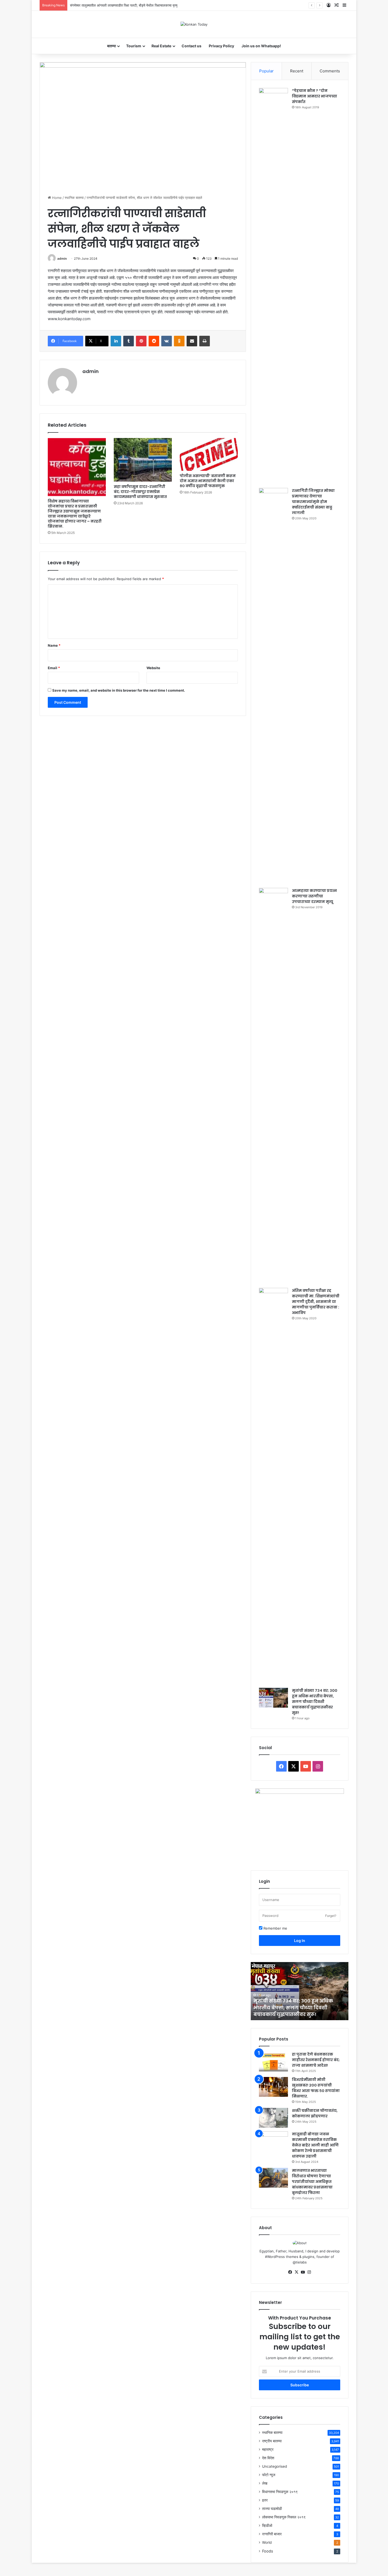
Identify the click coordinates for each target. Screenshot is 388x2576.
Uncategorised (275, 2466)
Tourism (134, 46)
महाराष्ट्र (268, 2449)
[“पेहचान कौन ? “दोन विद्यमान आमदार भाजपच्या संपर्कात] (273, 286)
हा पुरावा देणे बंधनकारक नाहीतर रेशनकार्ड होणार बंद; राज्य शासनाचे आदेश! (316, 2060)
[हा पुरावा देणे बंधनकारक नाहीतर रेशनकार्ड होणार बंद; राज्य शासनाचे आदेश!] (273, 2062)
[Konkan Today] (194, 24)
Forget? (331, 1916)
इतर (265, 2500)
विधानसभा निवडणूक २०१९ (280, 2492)
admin (62, 258)
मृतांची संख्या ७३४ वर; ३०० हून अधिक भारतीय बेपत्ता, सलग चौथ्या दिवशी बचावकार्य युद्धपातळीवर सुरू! (315, 1702)
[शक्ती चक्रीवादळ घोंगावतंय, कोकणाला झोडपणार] (273, 2118)
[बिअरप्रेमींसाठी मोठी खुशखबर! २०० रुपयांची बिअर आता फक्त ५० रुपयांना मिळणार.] (273, 2087)
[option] (300, 1991)
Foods (268, 2551)
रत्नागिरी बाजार (272, 2534)
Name (54, 645)
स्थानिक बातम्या (74, 198)
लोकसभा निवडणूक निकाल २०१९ (284, 2517)
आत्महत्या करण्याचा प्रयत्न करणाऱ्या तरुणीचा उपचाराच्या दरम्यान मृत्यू (314, 896)
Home (56, 198)
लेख (265, 2483)
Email (54, 668)
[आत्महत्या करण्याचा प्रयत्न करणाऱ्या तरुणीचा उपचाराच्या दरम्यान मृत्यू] (273, 1086)
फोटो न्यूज (269, 2475)
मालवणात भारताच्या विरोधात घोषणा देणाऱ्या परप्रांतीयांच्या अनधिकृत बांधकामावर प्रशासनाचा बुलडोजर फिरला (312, 2182)
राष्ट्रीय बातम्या (272, 2441)
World (267, 2542)
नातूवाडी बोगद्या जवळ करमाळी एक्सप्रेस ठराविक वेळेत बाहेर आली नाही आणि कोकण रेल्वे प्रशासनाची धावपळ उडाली (315, 2145)
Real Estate (161, 46)
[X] (296, 2272)
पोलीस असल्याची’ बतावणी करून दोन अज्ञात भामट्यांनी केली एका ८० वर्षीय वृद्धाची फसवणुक (208, 481)
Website (153, 668)
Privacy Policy (221, 46)
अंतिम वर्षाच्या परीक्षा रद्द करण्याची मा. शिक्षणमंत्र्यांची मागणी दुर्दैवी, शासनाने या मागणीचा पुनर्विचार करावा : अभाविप (316, 1302)
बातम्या (112, 46)
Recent (297, 71)
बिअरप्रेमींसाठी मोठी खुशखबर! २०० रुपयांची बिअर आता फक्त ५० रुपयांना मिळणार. (316, 2088)
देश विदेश (268, 2458)
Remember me (275, 1928)
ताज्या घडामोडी (272, 2509)
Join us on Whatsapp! (261, 46)
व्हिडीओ (267, 2526)
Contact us (191, 46)
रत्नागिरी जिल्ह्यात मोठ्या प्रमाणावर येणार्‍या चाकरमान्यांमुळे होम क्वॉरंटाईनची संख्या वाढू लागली (313, 502)
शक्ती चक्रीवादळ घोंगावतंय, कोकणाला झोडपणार (315, 2113)
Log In (300, 1941)
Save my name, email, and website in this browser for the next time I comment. (119, 690)
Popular (266, 71)
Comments (330, 71)
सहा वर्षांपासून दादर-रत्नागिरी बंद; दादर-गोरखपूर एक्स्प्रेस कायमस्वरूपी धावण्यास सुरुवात (140, 492)
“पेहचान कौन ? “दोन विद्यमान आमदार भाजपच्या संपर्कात (314, 96)
